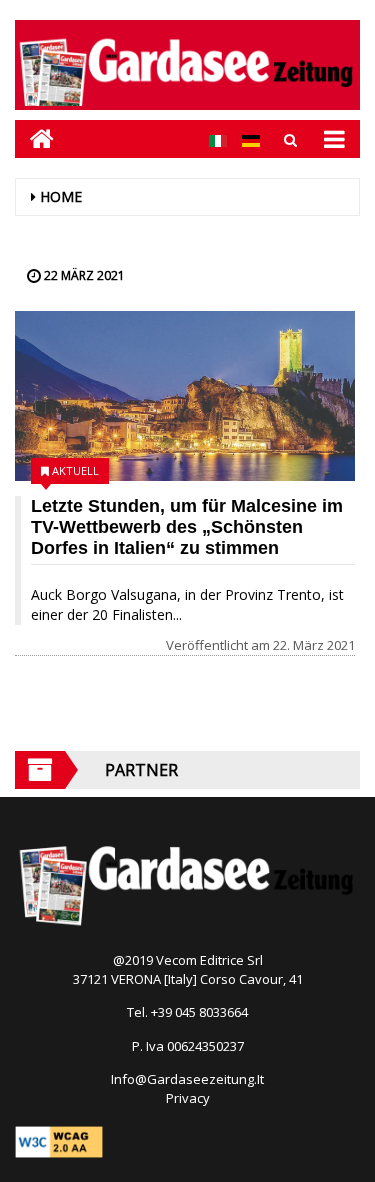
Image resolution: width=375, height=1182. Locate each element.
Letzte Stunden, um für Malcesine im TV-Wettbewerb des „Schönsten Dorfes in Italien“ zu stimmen (187, 527)
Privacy (188, 1098)
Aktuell (75, 470)
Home (61, 196)
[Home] (34, 138)
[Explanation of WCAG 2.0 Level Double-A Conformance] (59, 1140)
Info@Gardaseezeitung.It (187, 1079)
